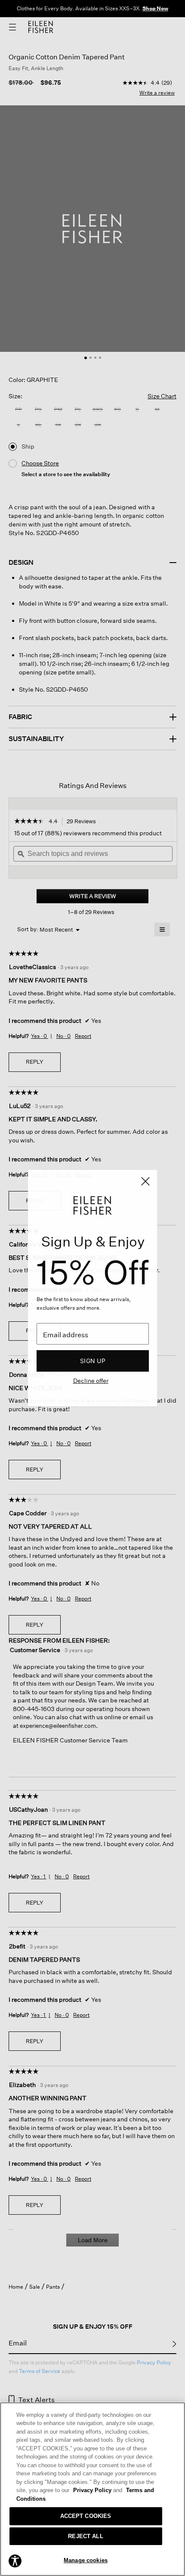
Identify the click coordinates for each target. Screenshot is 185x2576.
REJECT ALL (85, 2536)
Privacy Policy (98, 2490)
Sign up (93, 1361)
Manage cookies (86, 2560)
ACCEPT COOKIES (86, 2516)
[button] (15, 2561)
